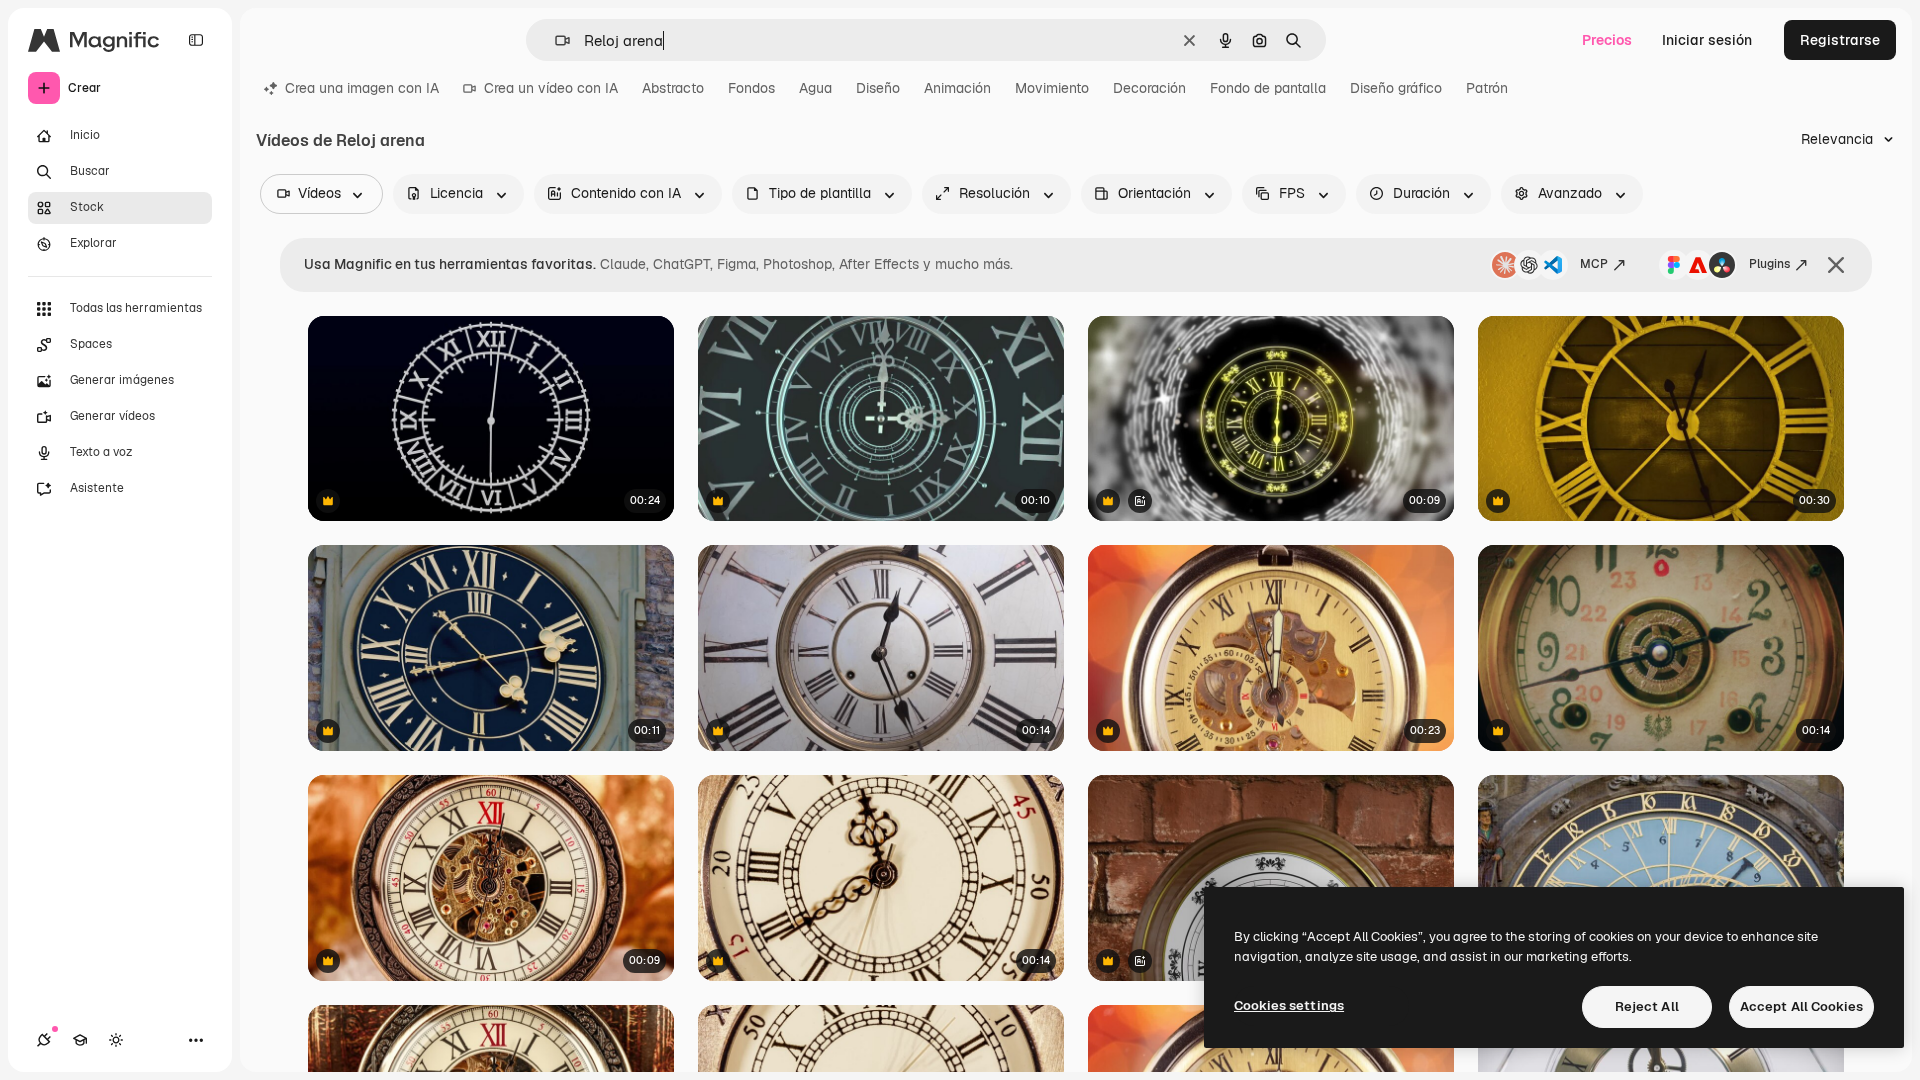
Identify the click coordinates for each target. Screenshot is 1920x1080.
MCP (1594, 264)
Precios (1607, 40)
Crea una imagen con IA (362, 88)
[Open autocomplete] (554, 40)
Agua (815, 88)
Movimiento (1052, 88)
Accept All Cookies (1801, 1006)
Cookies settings (1289, 1005)
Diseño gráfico (1396, 88)
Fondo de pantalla (1268, 88)
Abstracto (673, 88)
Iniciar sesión (1707, 40)
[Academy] (80, 1040)
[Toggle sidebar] (196, 40)
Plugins (1769, 264)
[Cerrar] (1836, 265)
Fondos (751, 88)
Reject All (1647, 1006)
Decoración (1149, 88)
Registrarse (1840, 40)
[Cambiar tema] (116, 1040)
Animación (957, 88)
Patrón (1487, 88)
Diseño (878, 88)
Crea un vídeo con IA (551, 88)
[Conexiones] (44, 1040)
